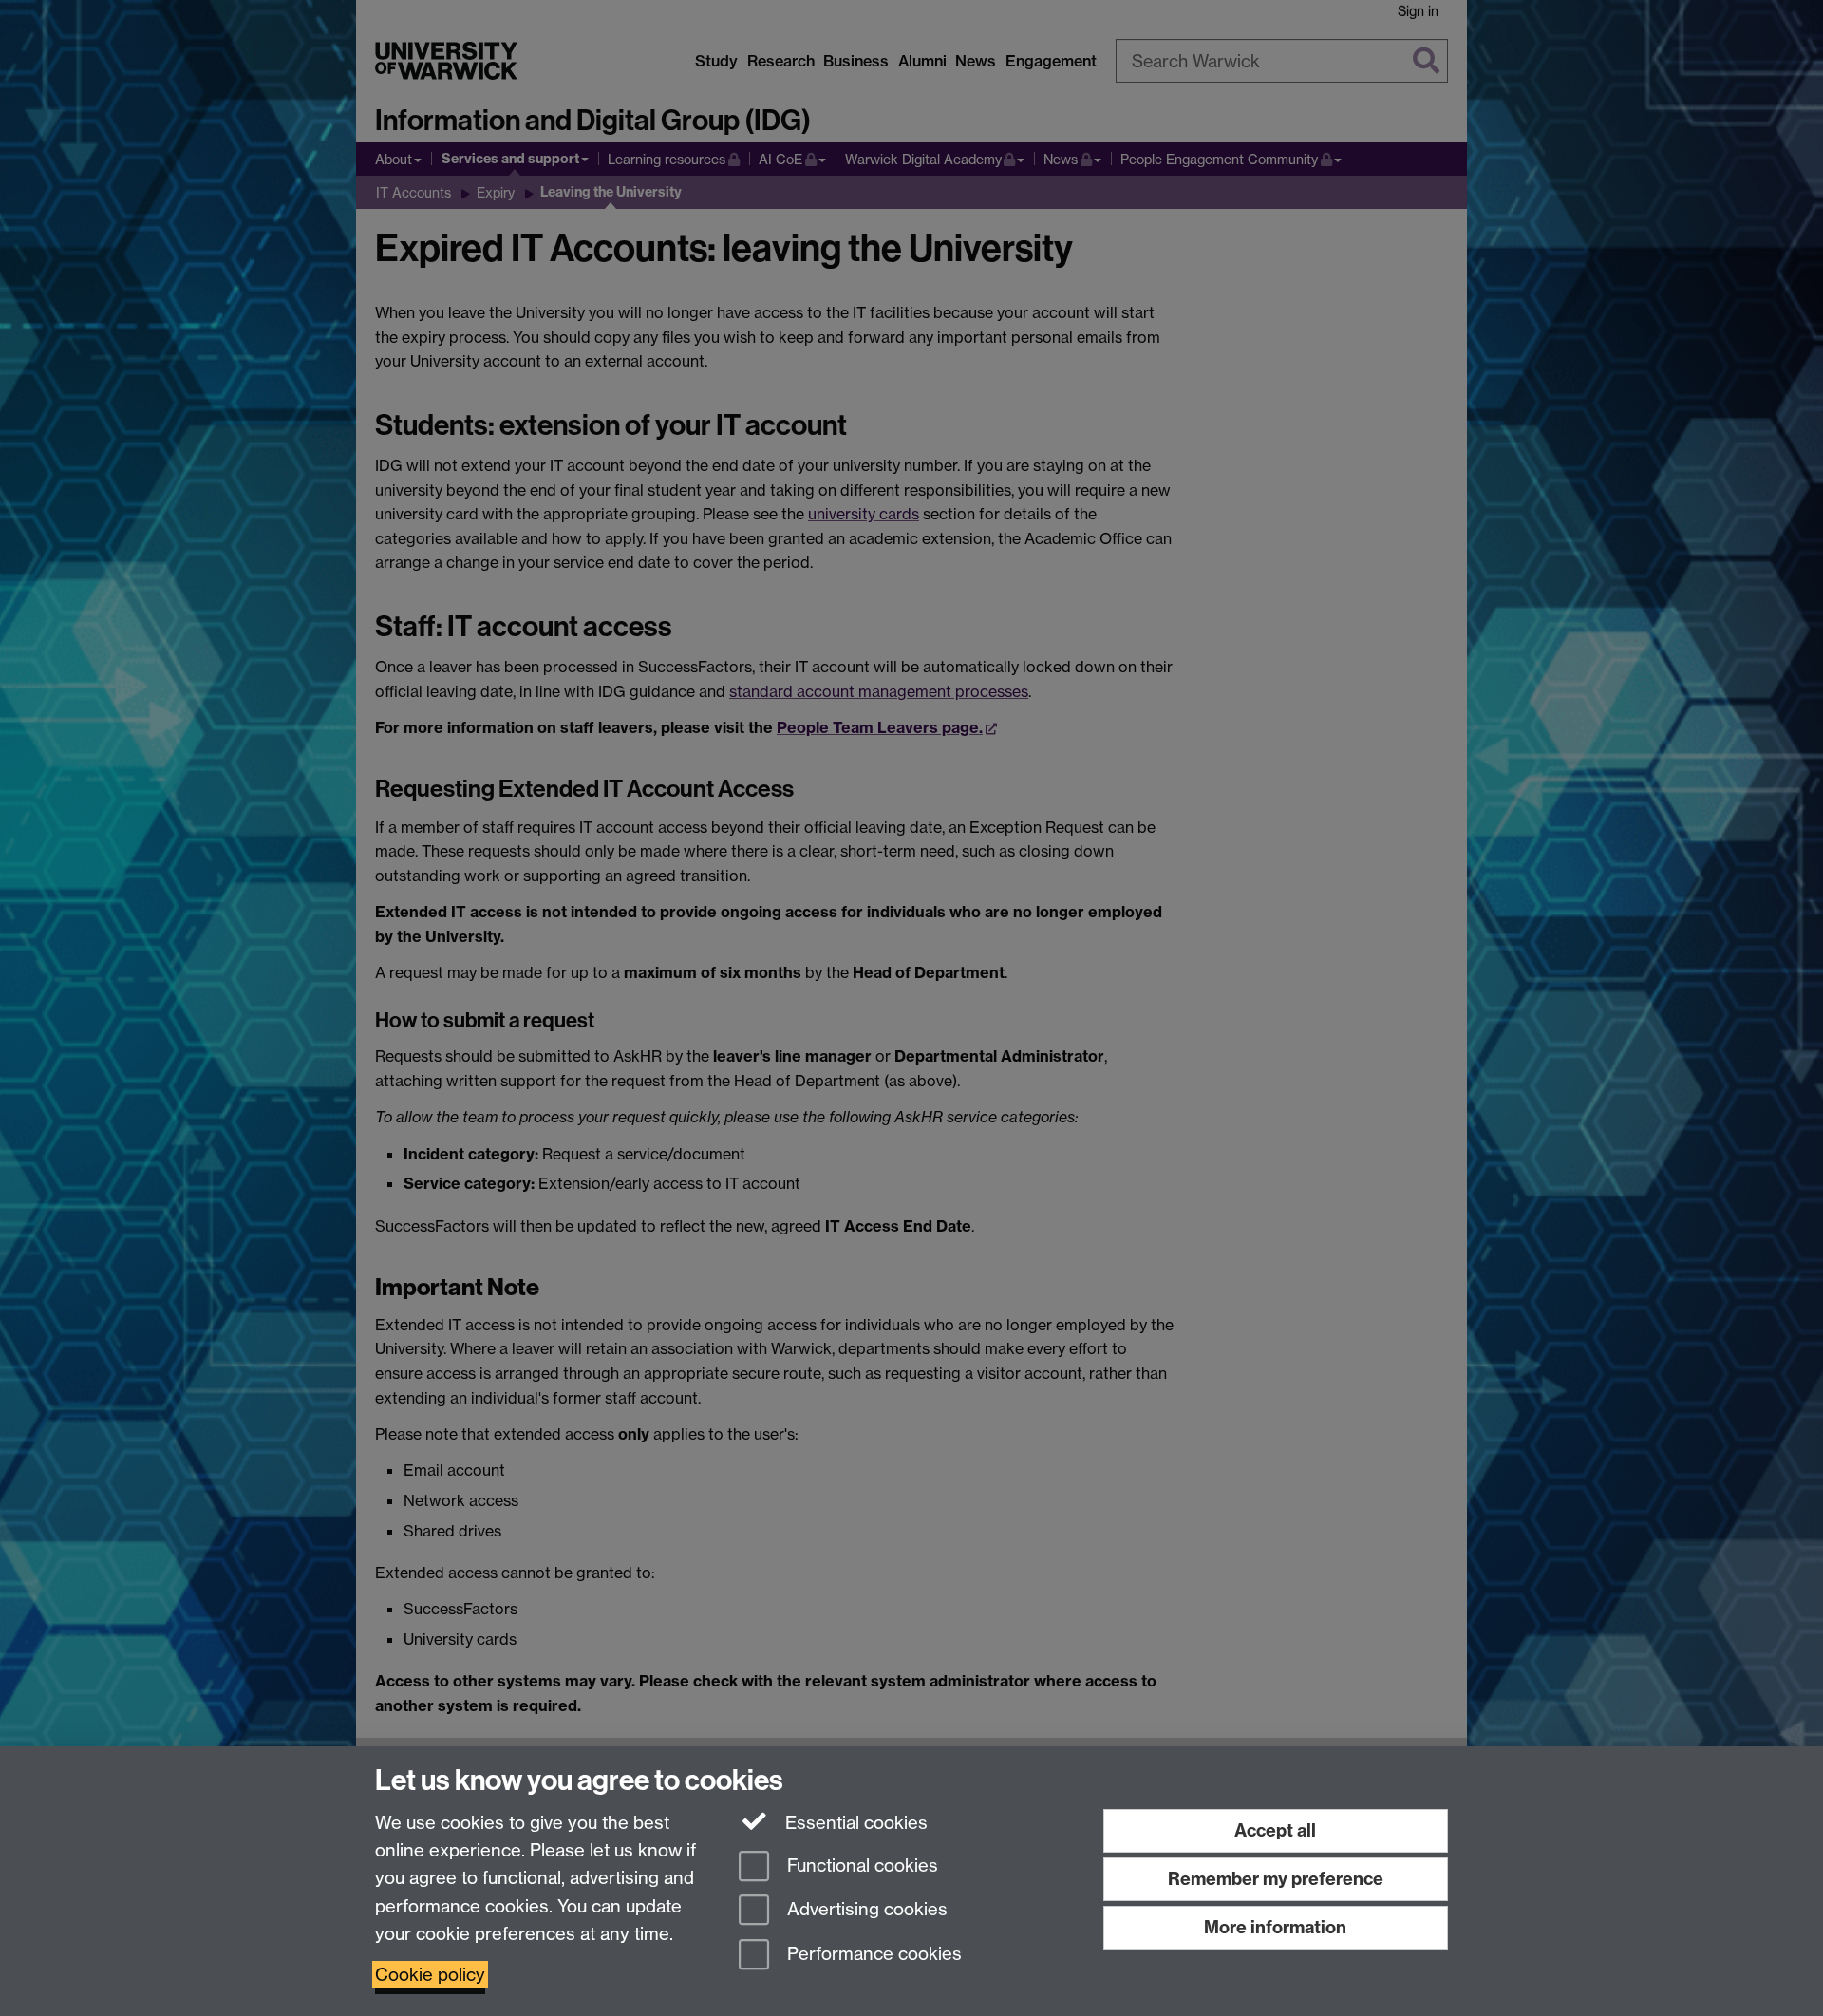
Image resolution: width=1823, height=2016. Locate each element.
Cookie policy (430, 1975)
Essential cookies (854, 1823)
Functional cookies (860, 1865)
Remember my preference (1276, 1879)
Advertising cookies (865, 1910)
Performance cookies (872, 1955)
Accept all (1275, 1830)
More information (1275, 1927)
